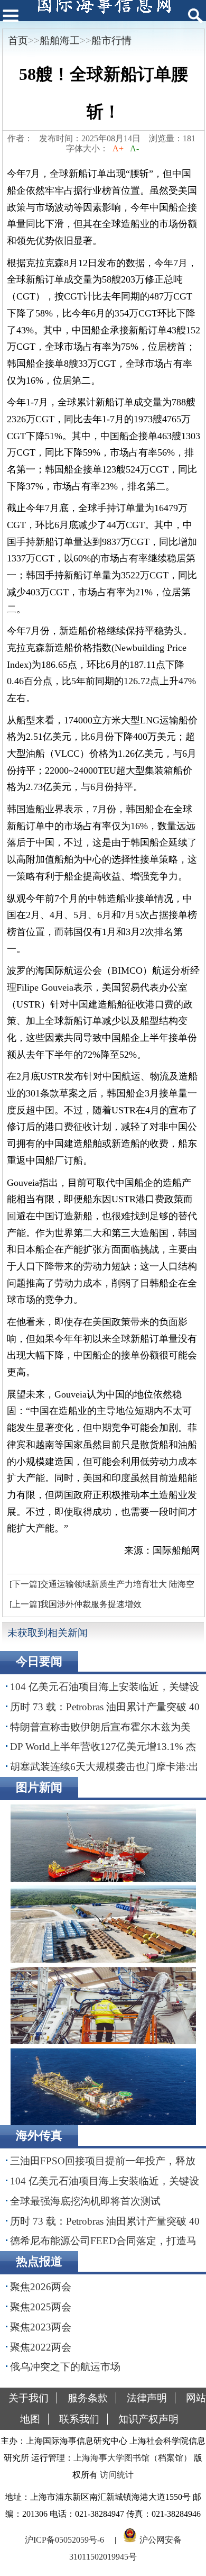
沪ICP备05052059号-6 (64, 2540)
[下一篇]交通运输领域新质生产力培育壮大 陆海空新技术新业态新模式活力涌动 (101, 1587)
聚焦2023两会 (41, 2327)
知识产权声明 (148, 2419)
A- (134, 148)
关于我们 (29, 2398)
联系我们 (79, 2419)
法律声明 (147, 2398)
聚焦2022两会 (41, 2347)
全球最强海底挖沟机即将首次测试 (85, 2201)
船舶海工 (60, 40)
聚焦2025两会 (41, 2307)
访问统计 (117, 2475)
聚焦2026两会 (41, 2287)
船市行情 (111, 40)
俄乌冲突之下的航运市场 (65, 2367)
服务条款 (88, 2398)
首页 (18, 40)
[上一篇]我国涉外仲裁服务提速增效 (76, 1604)
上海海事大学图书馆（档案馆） (133, 2458)
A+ (118, 148)
